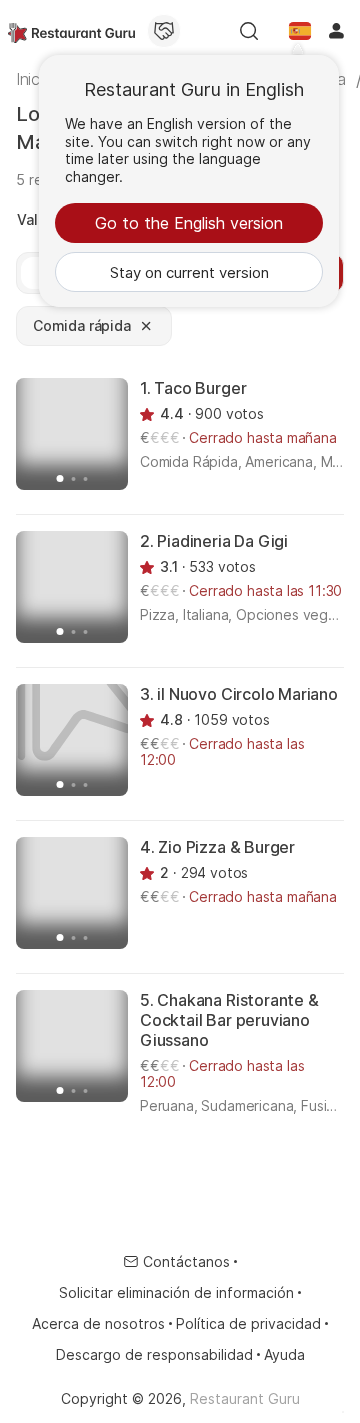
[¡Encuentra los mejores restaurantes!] (71, 31)
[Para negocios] (164, 31)
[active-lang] (300, 31)
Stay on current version (189, 272)
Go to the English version (189, 223)
